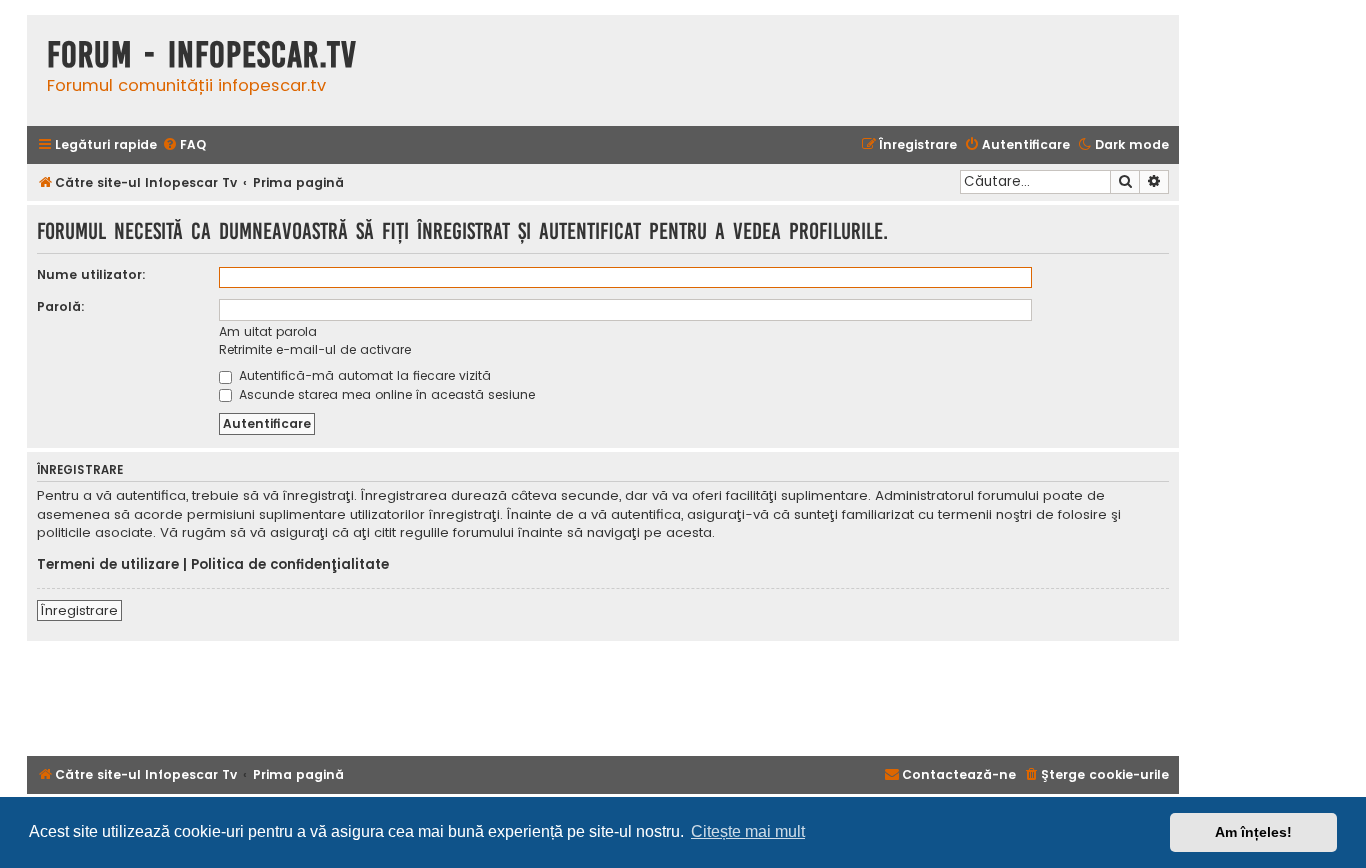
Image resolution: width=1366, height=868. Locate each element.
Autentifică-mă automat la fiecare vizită (363, 375)
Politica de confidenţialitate (290, 565)
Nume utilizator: (91, 274)
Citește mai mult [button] (748, 831)
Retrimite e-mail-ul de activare (315, 349)
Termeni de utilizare (108, 565)
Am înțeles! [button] (1253, 832)
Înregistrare (79, 610)
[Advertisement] (603, 696)
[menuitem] (184, 145)
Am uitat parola (268, 331)
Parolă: (61, 306)
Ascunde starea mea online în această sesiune (385, 394)
